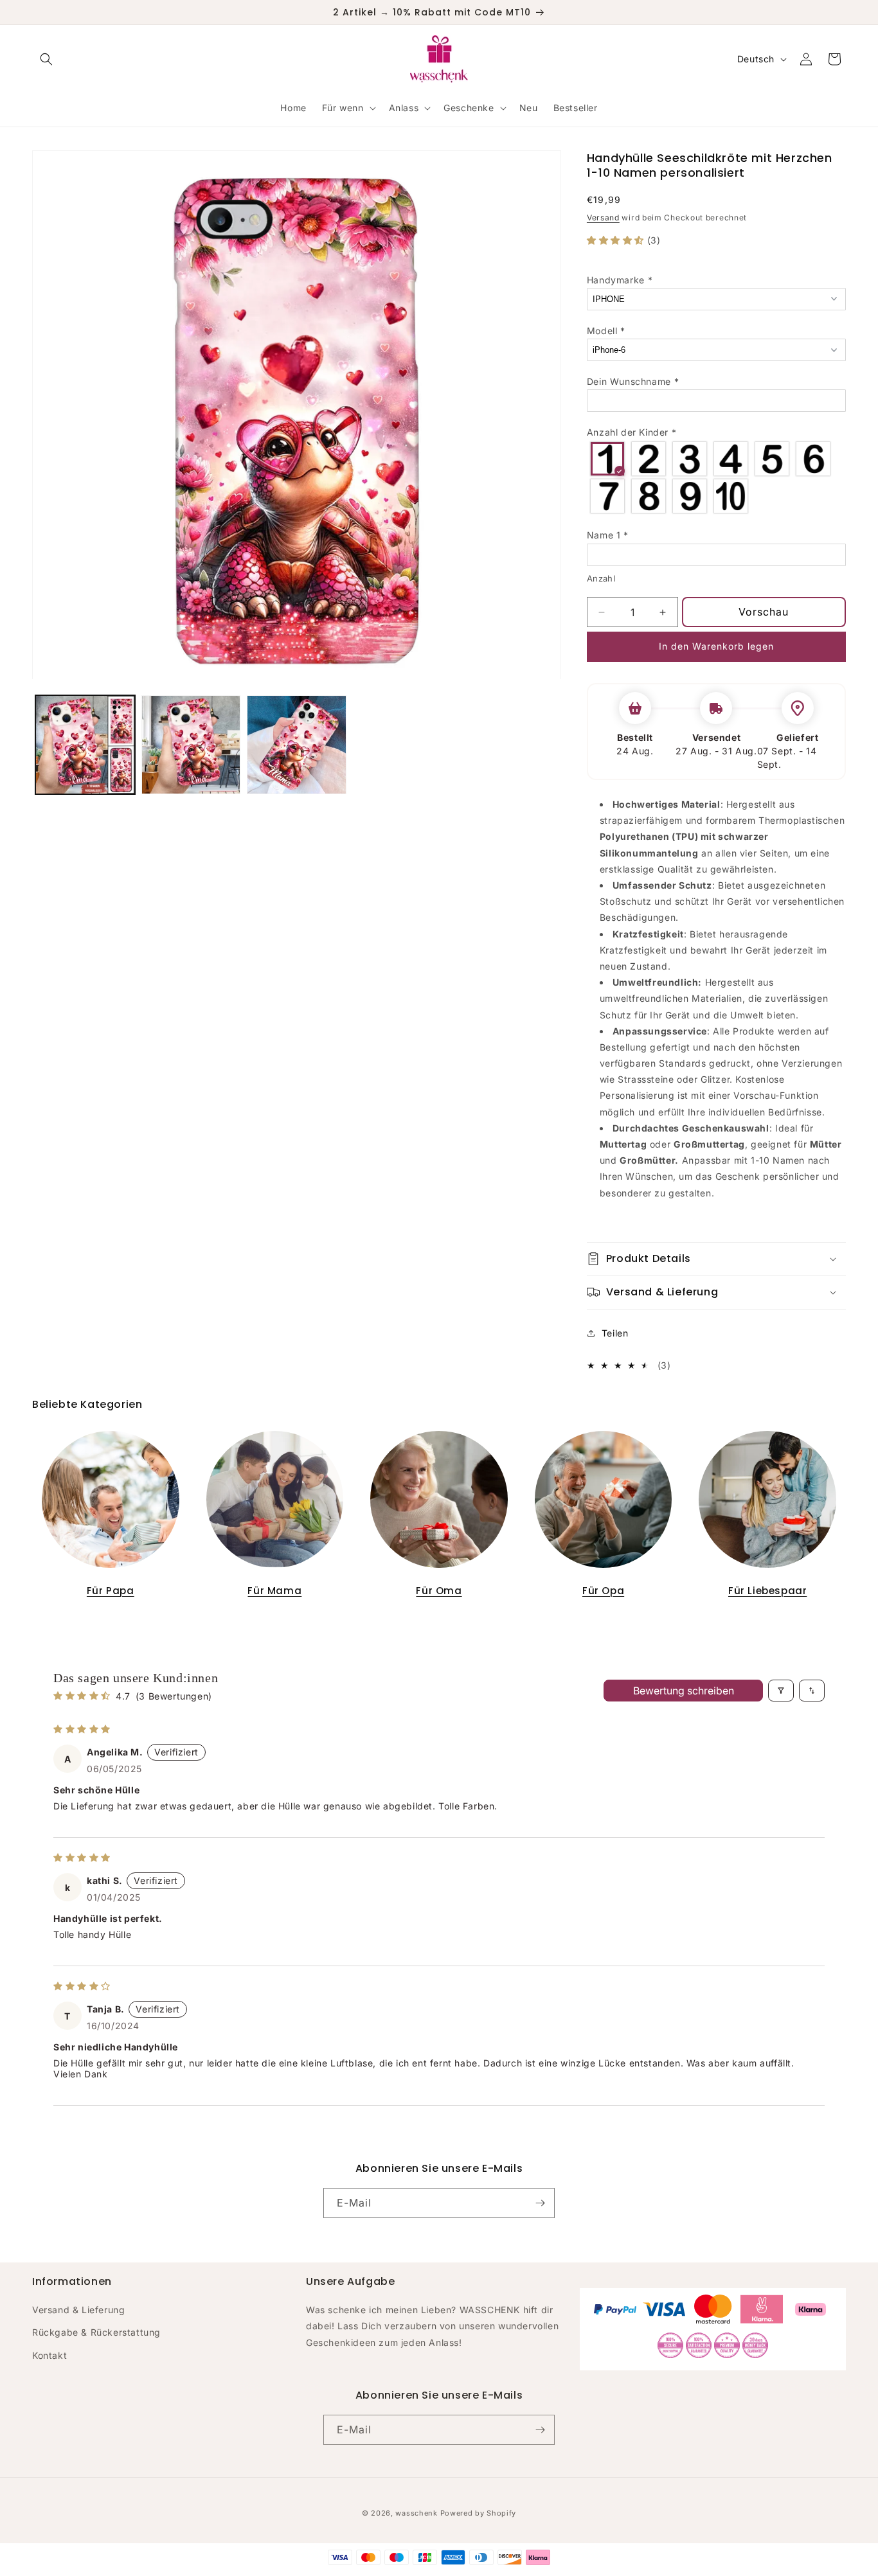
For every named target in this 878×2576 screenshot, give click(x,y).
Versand (603, 218)
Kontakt (49, 2355)
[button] (46, 59)
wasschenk (416, 2513)
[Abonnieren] (540, 2203)
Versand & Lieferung (78, 2309)
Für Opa (603, 1591)
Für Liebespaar (767, 1591)
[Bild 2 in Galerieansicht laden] (191, 745)
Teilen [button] (615, 1333)
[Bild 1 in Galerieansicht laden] (85, 745)
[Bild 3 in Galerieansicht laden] (297, 745)
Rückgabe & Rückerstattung (96, 2332)
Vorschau (764, 612)
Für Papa (111, 1591)
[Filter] (781, 1691)
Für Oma (439, 1591)
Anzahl (601, 578)
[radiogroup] (716, 477)
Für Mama (274, 1591)
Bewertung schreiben (684, 1691)
